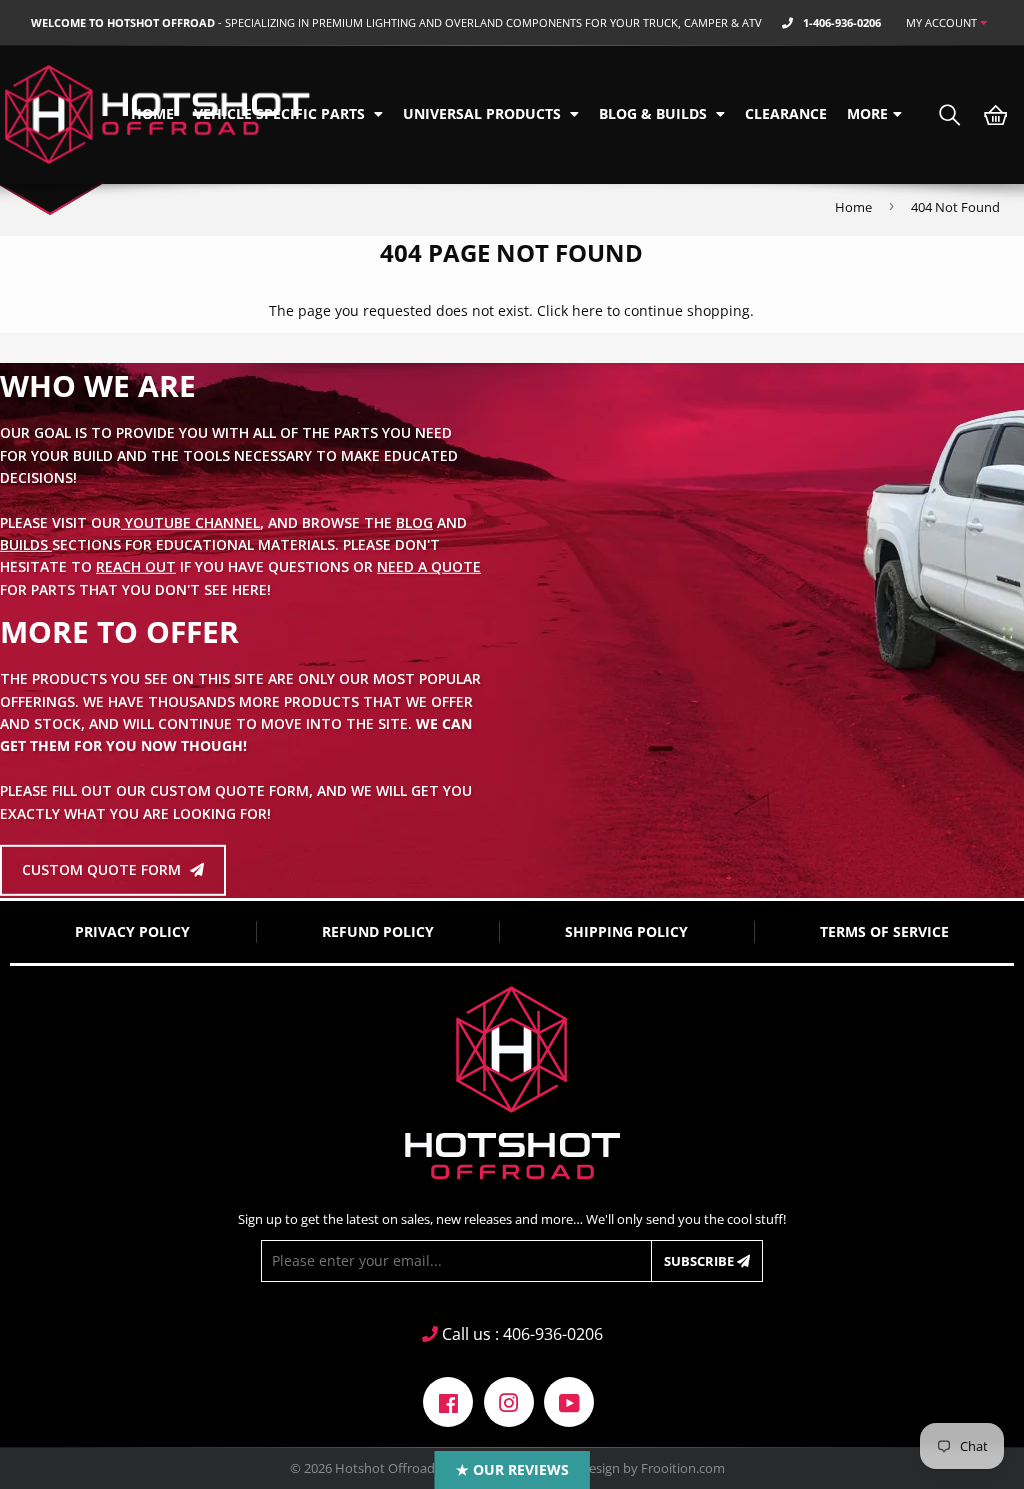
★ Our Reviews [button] (512, 1469)
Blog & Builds (655, 113)
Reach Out (136, 566)
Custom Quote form (103, 869)
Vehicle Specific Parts (281, 113)
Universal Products (484, 113)
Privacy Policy (132, 931)
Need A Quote (429, 566)
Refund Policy (378, 931)
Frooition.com (683, 1468)
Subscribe (700, 1261)
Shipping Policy (626, 931)
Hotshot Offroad (385, 1468)
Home (152, 113)
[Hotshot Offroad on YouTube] (569, 1400)
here (587, 310)
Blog (414, 521)
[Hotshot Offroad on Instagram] (509, 1400)
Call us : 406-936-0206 (520, 1334)
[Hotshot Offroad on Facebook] (448, 1400)
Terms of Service (884, 931)
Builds (26, 544)
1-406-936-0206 (842, 22)
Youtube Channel (190, 521)
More (867, 113)
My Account (943, 22)
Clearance (786, 113)
